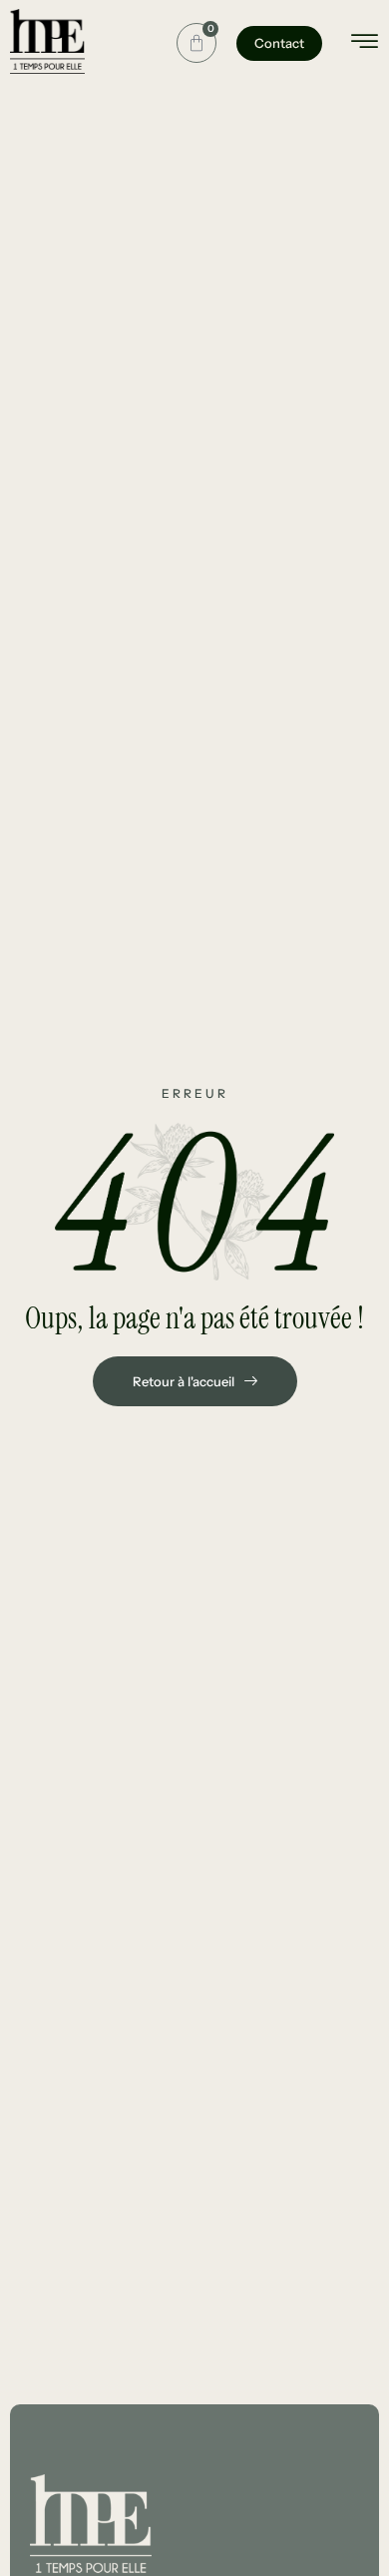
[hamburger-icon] (365, 44)
